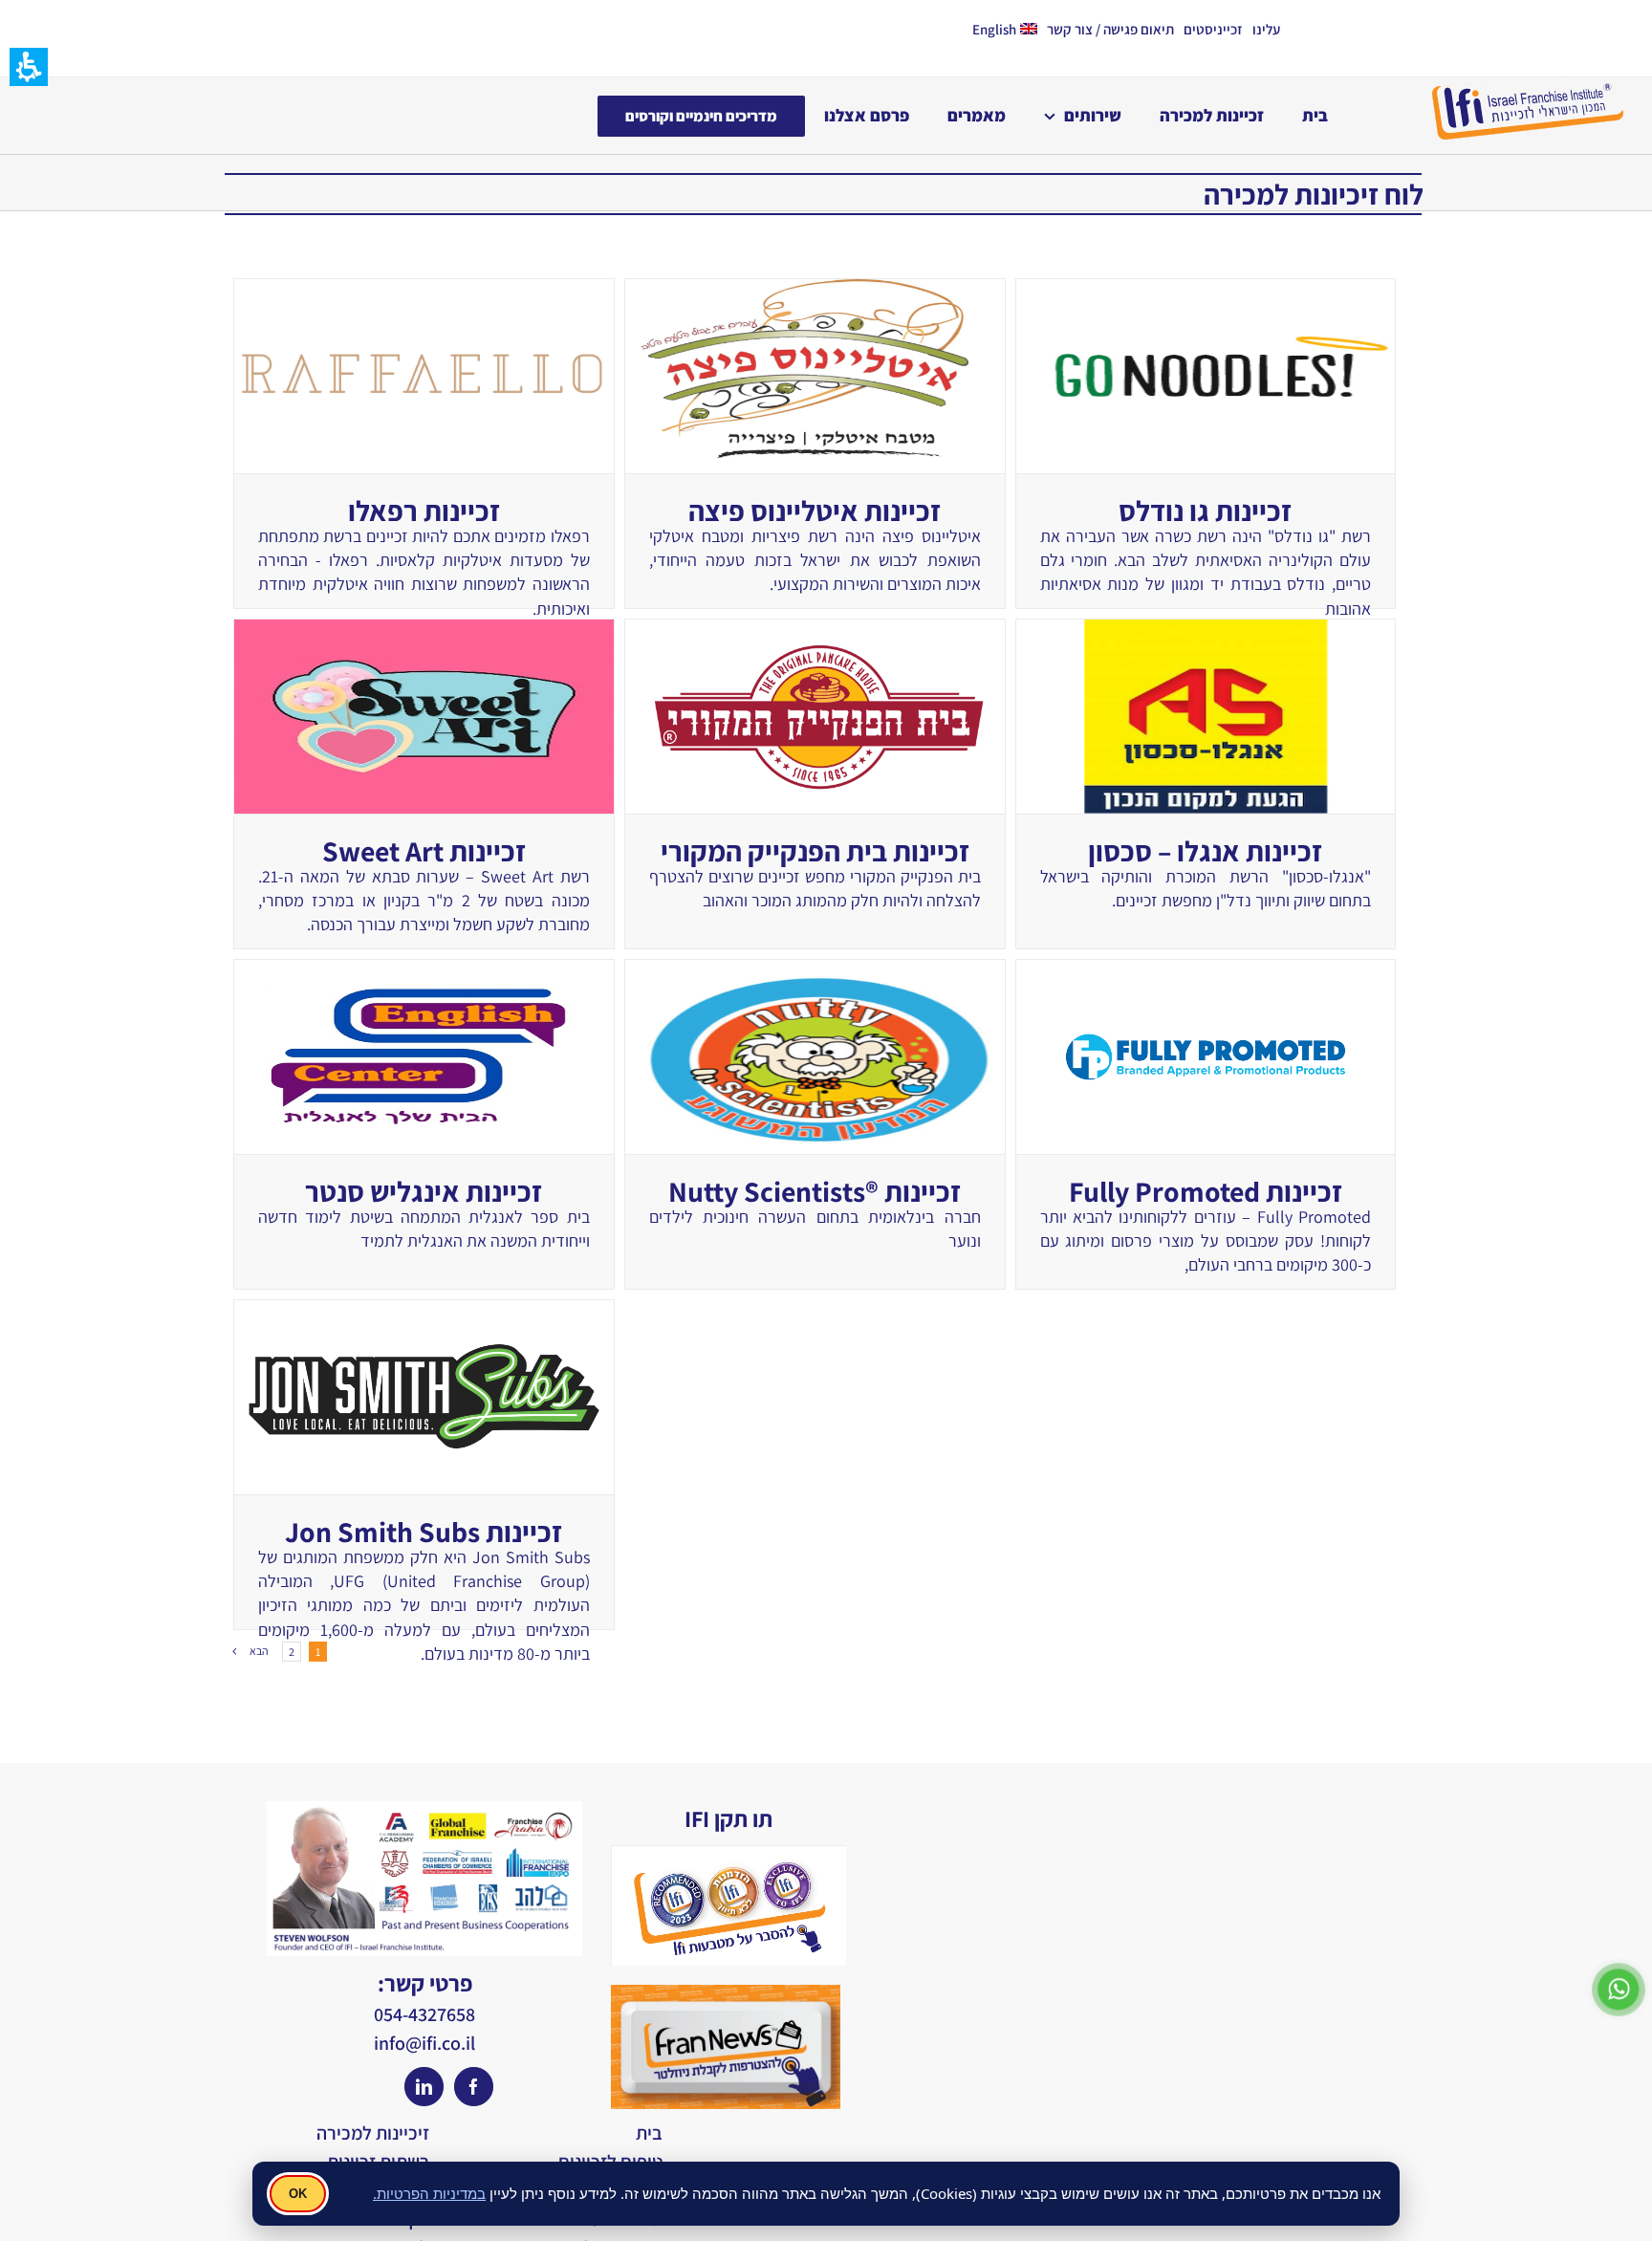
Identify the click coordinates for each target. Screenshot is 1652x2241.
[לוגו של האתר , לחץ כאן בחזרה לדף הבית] (1528, 86)
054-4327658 (424, 2014)
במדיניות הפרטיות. (429, 2193)
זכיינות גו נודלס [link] (1205, 511)
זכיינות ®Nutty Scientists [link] (815, 1191)
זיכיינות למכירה (373, 2133)
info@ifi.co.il (424, 2043)
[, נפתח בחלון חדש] (1619, 1968)
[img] (474, 2087)
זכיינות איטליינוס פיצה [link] (815, 511)
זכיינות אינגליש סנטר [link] (424, 1191)
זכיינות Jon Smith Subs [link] (424, 1532)
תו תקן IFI (728, 1818)
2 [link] (292, 1652)
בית (649, 2133)
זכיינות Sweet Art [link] (424, 851)
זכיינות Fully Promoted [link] (1206, 1191)
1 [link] (318, 1652)
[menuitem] (1271, 29)
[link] (424, 376)
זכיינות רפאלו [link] (424, 511)
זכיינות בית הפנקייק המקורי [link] (815, 851)
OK (298, 2194)
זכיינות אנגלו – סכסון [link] (1205, 851)
